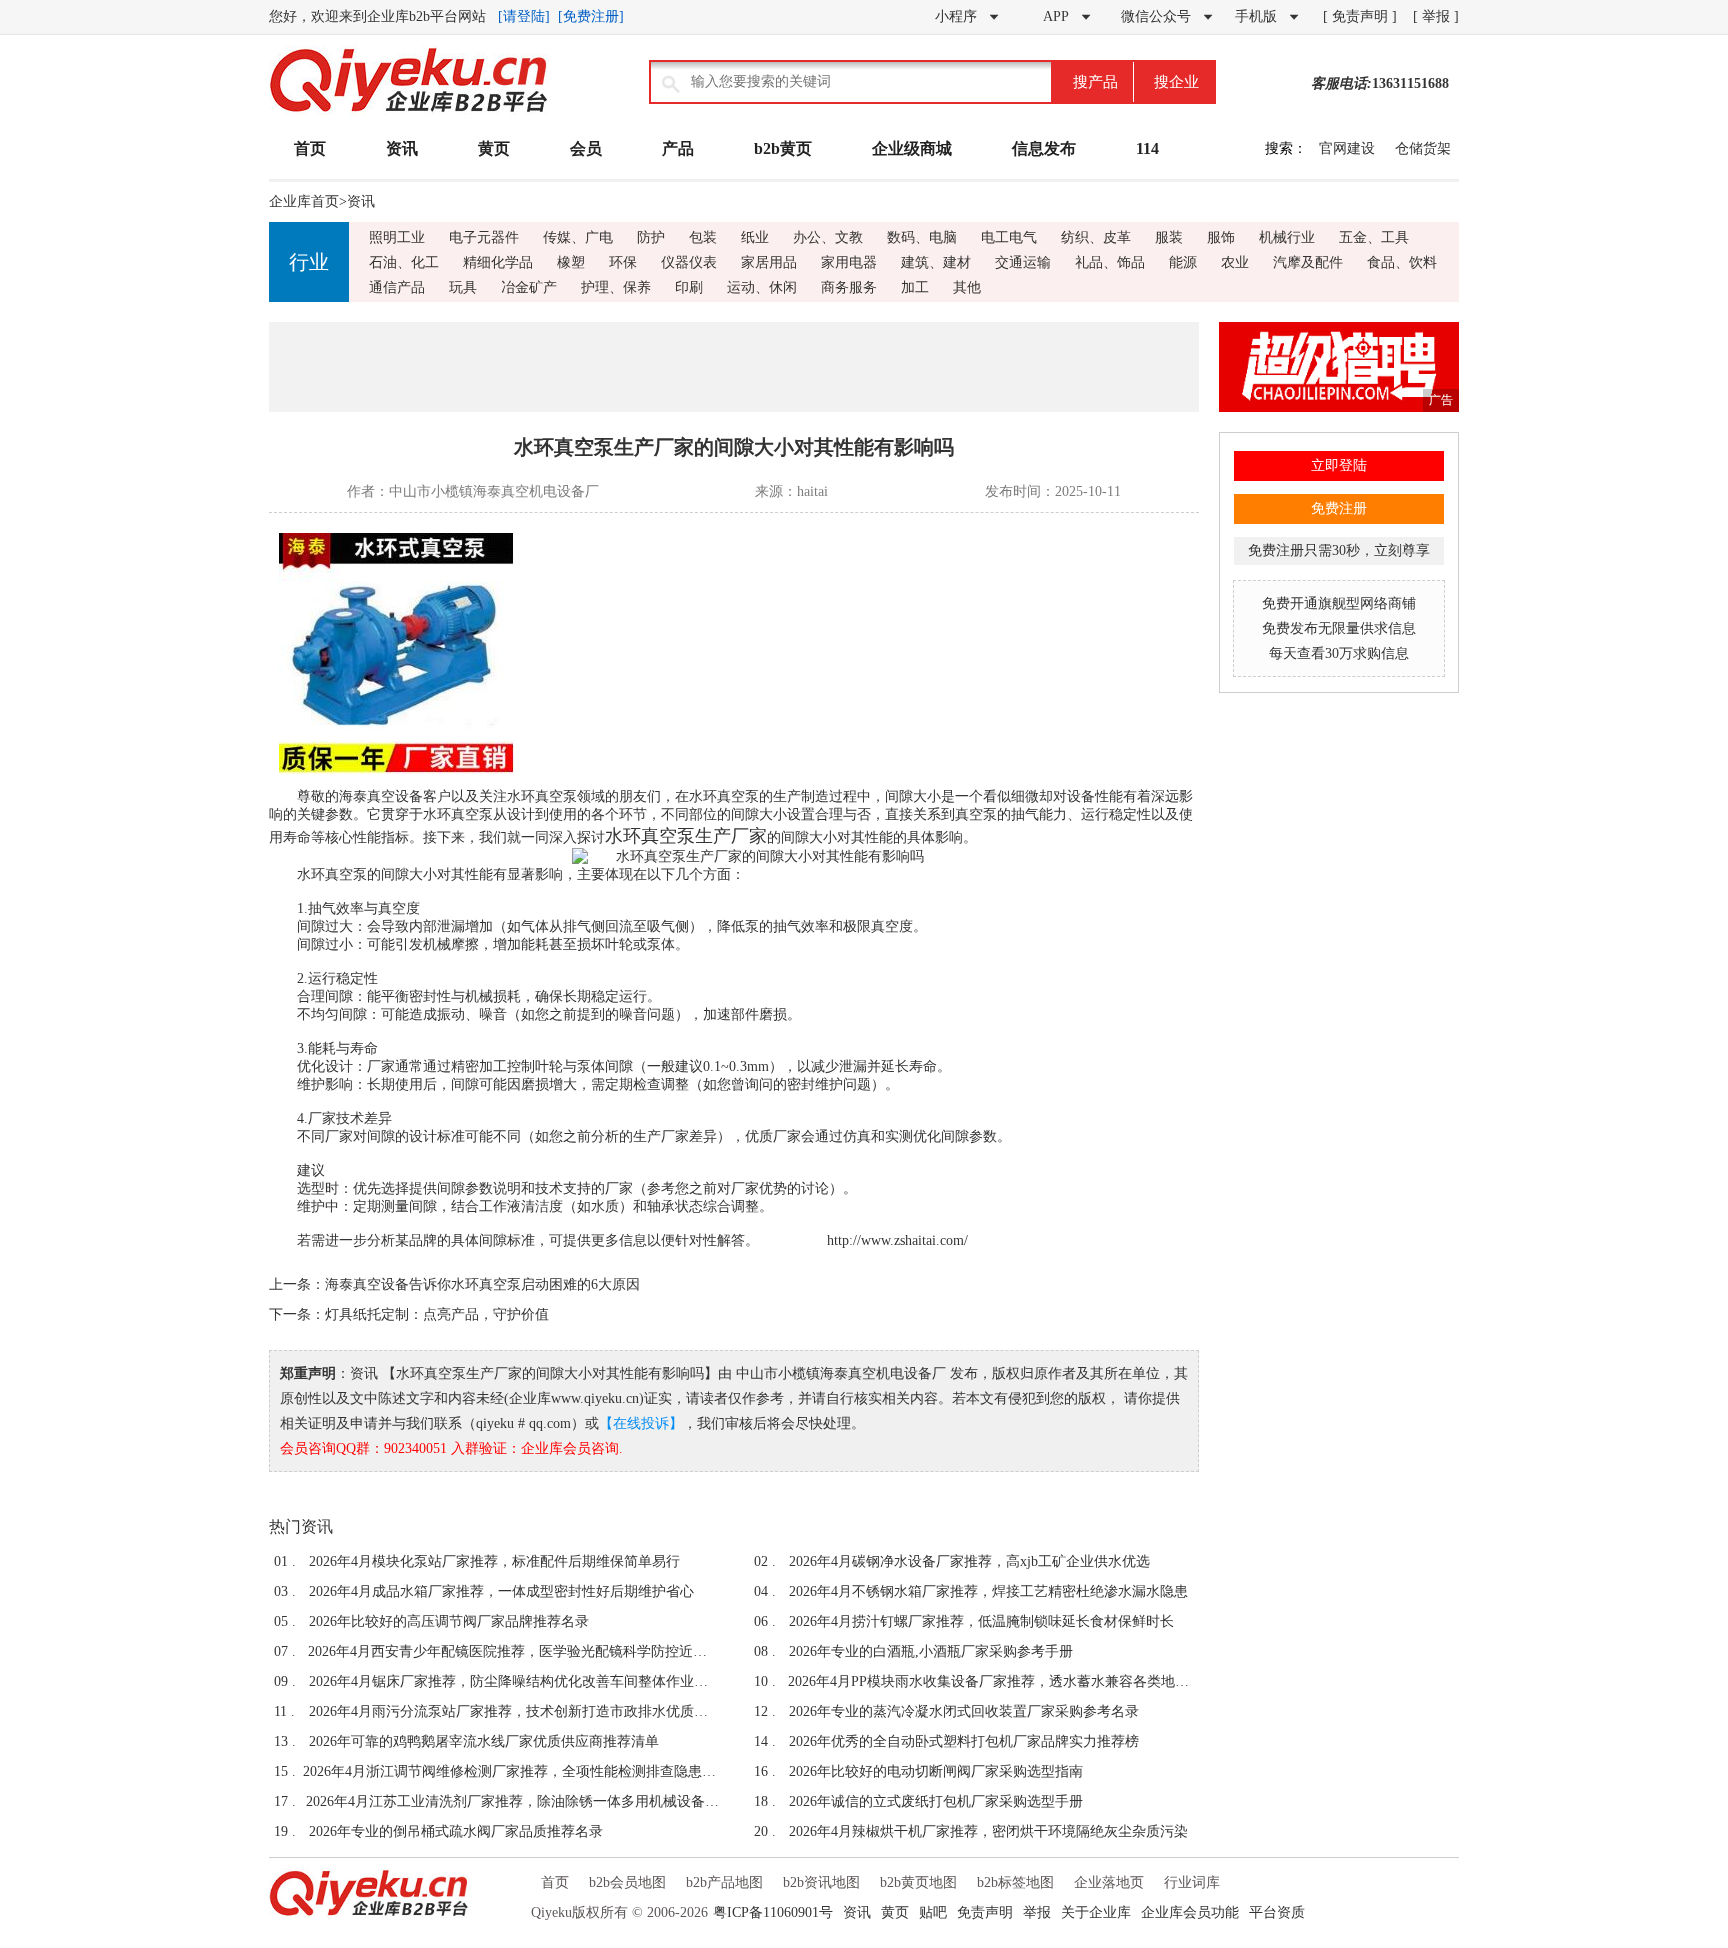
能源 (1183, 262)
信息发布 (1044, 148)
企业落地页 (1109, 1882)
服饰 (1221, 237)
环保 (623, 262)
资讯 (402, 148)
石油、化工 (404, 262)
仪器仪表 (689, 262)
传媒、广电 (578, 237)
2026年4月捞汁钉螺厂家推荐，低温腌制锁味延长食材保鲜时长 (981, 1621)
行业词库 (1192, 1882)
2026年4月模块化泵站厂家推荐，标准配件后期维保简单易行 (494, 1561)
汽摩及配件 (1308, 262)
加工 (915, 287)
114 (1147, 148)
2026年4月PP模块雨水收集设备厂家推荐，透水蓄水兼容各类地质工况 (993, 1681)
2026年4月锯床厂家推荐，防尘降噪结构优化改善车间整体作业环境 (514, 1681)
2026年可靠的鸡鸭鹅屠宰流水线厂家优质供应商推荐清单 (484, 1741)
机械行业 (1287, 237)
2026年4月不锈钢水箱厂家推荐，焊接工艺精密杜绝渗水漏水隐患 (988, 1591)
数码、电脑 (922, 237)
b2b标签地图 (1015, 1882)
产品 (678, 148)
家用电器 (849, 262)
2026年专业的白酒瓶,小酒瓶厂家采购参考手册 (931, 1651)
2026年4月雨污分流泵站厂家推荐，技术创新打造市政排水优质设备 (514, 1711)
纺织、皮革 (1096, 237)
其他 (967, 287)
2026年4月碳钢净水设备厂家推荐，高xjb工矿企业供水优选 (969, 1561)
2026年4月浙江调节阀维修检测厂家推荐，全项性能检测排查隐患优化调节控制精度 (511, 1771)
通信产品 (397, 287)
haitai (812, 491)
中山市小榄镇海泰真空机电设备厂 (494, 491)
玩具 (463, 287)
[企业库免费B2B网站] (409, 110)
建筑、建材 (936, 262)
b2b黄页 (783, 148)
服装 (1169, 237)
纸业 (755, 237)
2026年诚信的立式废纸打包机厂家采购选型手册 (936, 1801)
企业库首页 (304, 201)
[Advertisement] (734, 367)
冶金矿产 (529, 287)
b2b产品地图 (724, 1882)
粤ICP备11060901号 (773, 1912)
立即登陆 (1339, 465)
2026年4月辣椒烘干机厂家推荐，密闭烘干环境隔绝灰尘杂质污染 (988, 1831)
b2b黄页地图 (918, 1882)
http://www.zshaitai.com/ (897, 1240)
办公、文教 (828, 237)
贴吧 (933, 1912)
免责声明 (985, 1912)
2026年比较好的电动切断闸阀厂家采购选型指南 (936, 1771)
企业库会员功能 (1190, 1912)
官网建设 (1347, 148)
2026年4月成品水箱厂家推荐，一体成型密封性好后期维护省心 (501, 1591)
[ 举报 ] (1436, 16)
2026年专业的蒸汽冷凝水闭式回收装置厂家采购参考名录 (964, 1711)
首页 (310, 148)
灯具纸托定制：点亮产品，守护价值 (437, 1314)
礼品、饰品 (1110, 262)
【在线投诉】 (641, 1423)
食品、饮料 (1402, 262)
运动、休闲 (762, 287)
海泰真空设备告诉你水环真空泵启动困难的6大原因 (482, 1284)
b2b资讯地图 (821, 1882)
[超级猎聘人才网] (1339, 407)
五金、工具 (1374, 237)
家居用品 (769, 262)
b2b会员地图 (627, 1882)
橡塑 (571, 262)
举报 (1037, 1912)
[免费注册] (591, 16)
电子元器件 (484, 237)
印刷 (689, 287)
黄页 (494, 148)
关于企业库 (1096, 1912)
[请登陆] (524, 16)
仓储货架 (1423, 148)
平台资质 (1277, 1912)
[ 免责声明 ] (1360, 16)
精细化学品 (498, 262)
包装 (703, 237)
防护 (651, 237)
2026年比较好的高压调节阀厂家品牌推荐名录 (449, 1621)
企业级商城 (912, 148)
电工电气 (1009, 237)
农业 (1235, 262)
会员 (586, 148)
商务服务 (849, 287)
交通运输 (1023, 262)
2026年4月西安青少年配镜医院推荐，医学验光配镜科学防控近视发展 (513, 1651)
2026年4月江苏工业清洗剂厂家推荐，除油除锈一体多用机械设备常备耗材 (512, 1801)
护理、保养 (616, 287)
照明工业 (397, 237)
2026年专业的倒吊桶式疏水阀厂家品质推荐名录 (456, 1831)
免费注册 (1339, 508)
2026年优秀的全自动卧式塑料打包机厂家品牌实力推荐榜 (964, 1741)
